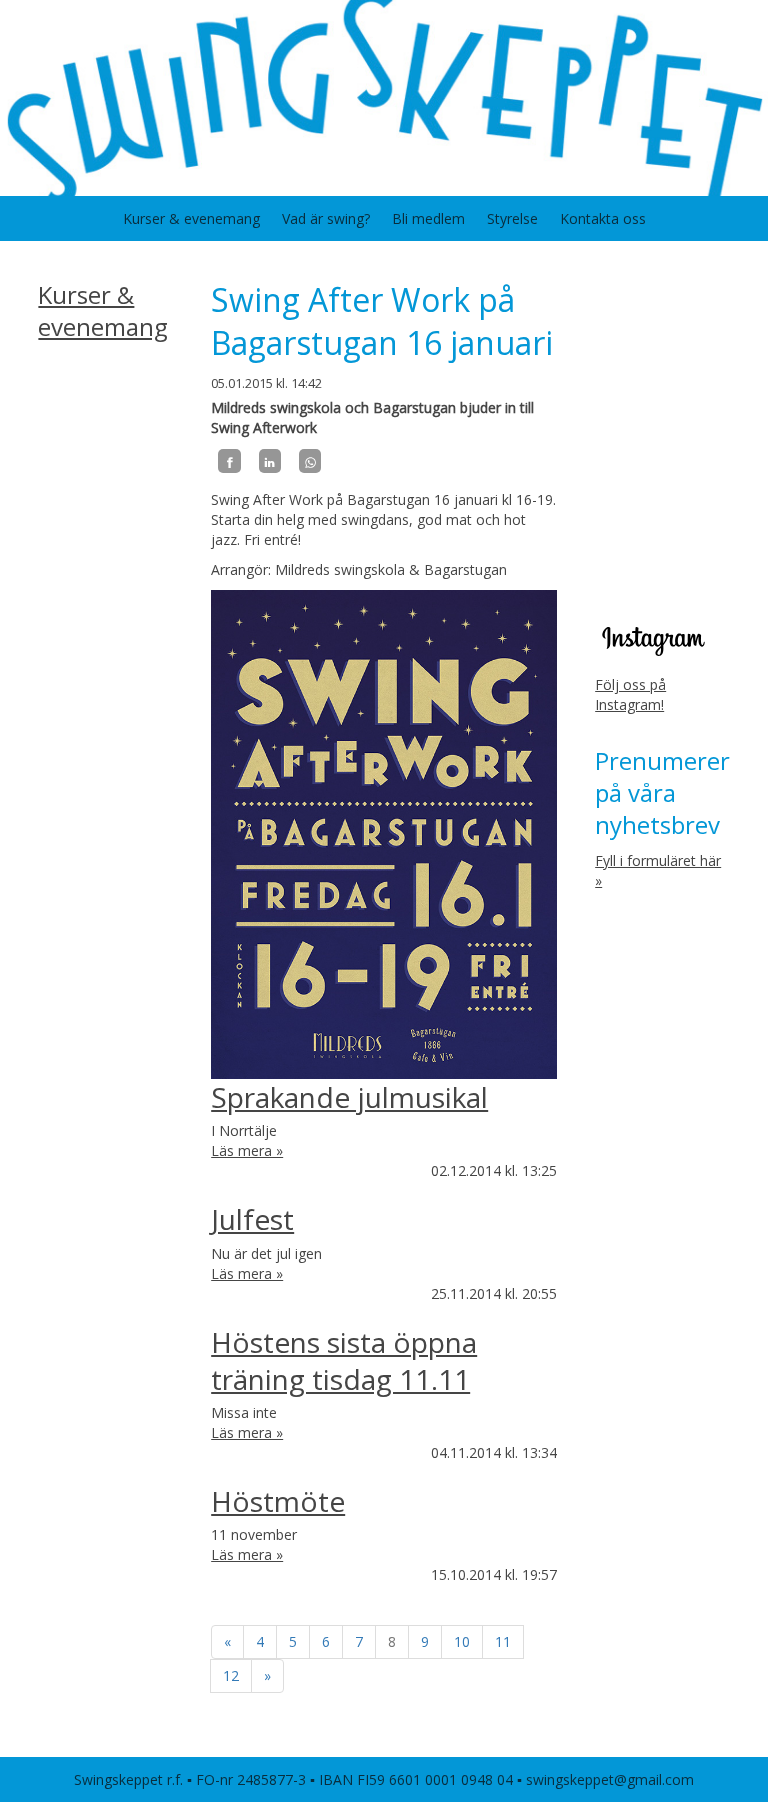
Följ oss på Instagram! (630, 694)
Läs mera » (247, 1150)
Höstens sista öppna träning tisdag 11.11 (344, 1360)
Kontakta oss (603, 218)
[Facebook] (229, 461)
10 (462, 1641)
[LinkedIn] (270, 461)
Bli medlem (428, 218)
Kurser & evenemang (191, 218)
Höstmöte (278, 1501)
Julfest (252, 1219)
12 (231, 1675)
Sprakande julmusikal (349, 1097)
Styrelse (512, 218)
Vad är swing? (326, 218)
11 (503, 1641)
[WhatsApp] (310, 461)
